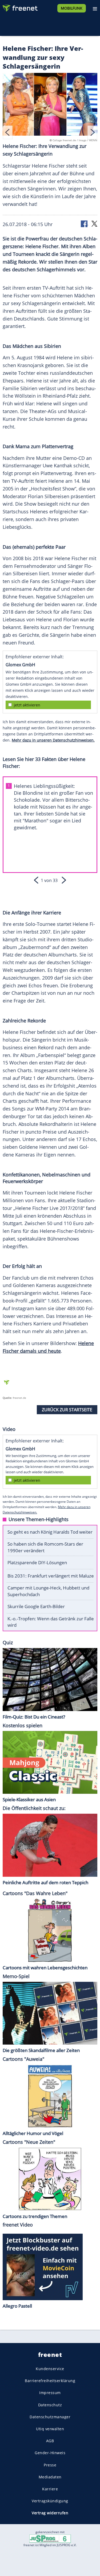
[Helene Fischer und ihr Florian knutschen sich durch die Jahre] (50, 105)
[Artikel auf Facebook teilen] (85, 224)
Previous (8, 132)
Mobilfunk (72, 8)
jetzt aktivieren (27, 705)
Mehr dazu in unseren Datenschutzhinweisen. (53, 740)
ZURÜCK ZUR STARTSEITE (67, 1410)
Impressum (50, 2393)
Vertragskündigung (50, 2501)
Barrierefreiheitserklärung (50, 2381)
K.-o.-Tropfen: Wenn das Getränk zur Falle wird (51, 1622)
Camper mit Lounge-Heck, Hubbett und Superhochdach (48, 1591)
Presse (50, 2465)
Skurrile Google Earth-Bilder (36, 1606)
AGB (50, 2441)
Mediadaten (50, 2477)
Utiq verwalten (50, 2429)
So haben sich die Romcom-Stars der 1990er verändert (45, 1547)
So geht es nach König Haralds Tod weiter (50, 1532)
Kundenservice (50, 2369)
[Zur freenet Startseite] (20, 7)
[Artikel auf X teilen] (94, 224)
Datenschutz (50, 2405)
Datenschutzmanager (50, 2417)
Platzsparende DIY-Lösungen (37, 1562)
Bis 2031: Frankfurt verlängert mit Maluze (51, 1576)
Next (92, 132)
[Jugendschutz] (50, 2538)
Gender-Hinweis (50, 2453)
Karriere (50, 2489)
